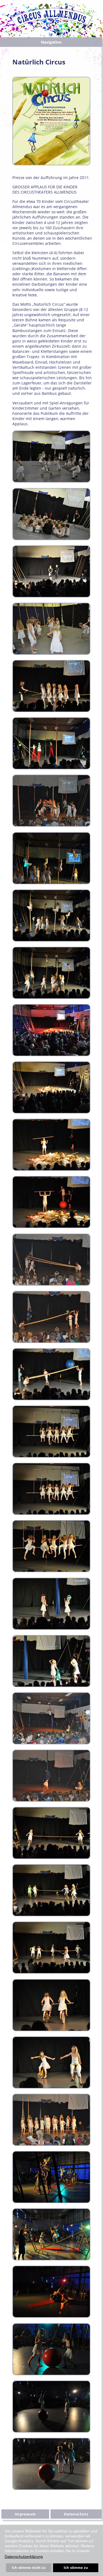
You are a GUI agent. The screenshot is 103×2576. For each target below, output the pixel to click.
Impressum (25, 2514)
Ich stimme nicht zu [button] (29, 2568)
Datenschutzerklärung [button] (24, 2557)
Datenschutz (76, 2514)
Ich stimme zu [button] (76, 2568)
